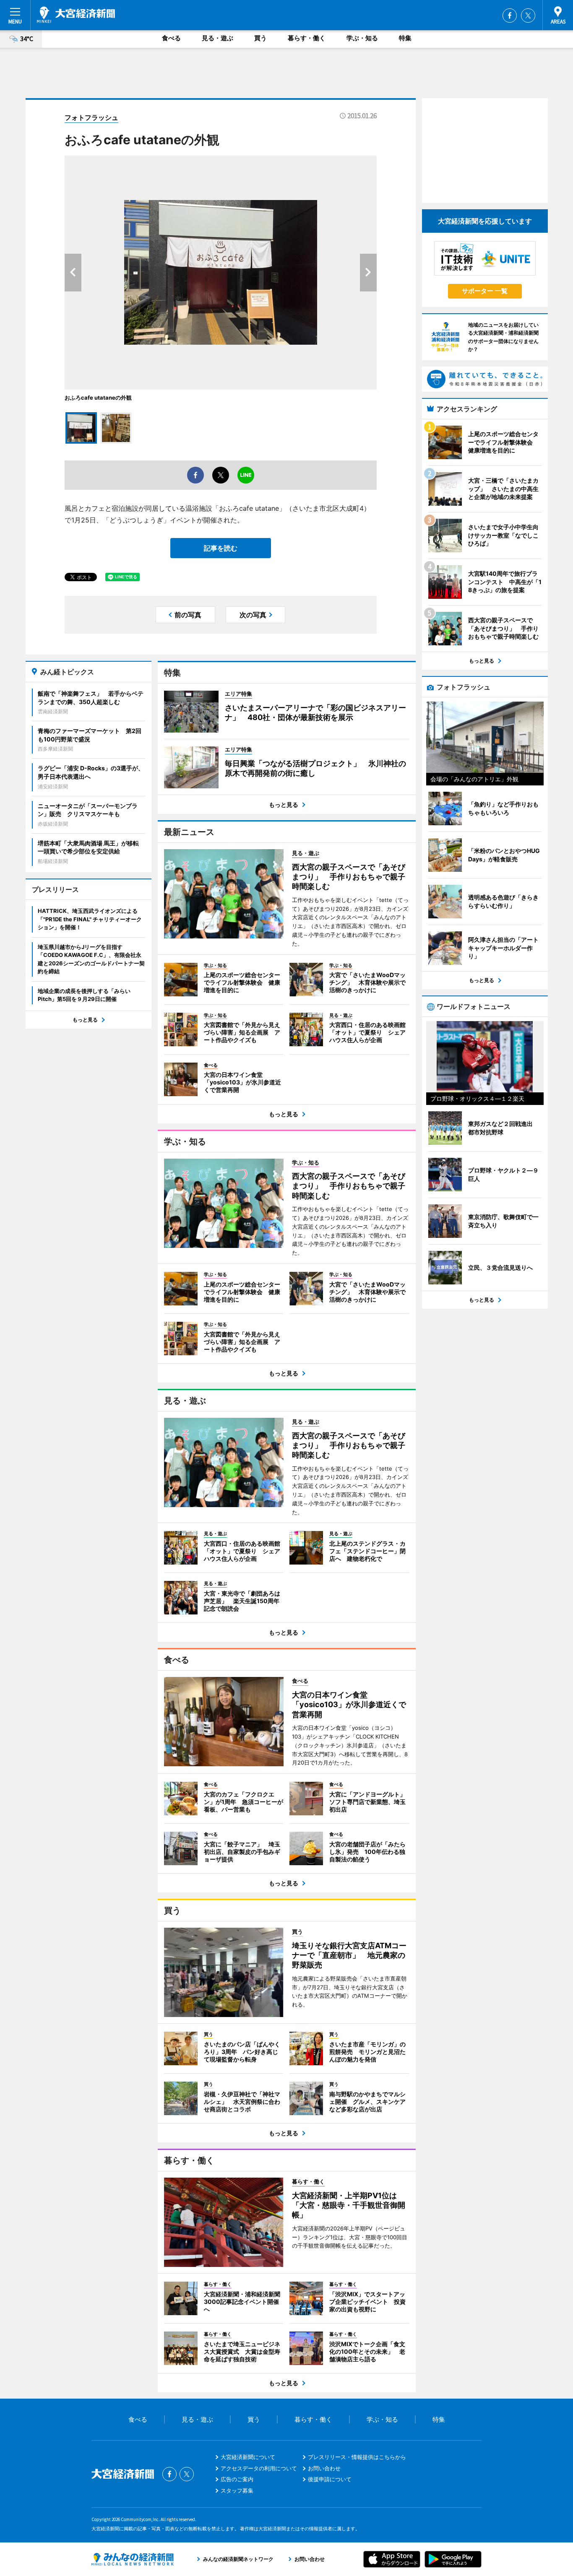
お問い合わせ (324, 2468)
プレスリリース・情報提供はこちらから (357, 2457)
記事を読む (221, 548)
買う (260, 38)
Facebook (510, 16)
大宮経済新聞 (76, 15)
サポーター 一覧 (485, 291)
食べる (171, 38)
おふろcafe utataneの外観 (98, 398)
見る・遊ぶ (217, 38)
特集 (405, 38)
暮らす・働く (307, 38)
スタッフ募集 (237, 2490)
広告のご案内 (237, 2479)
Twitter (528, 16)
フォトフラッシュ (91, 117)
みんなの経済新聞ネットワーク (133, 2559)
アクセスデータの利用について (259, 2468)
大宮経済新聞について (248, 2457)
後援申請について (330, 2479)
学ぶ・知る (362, 38)
